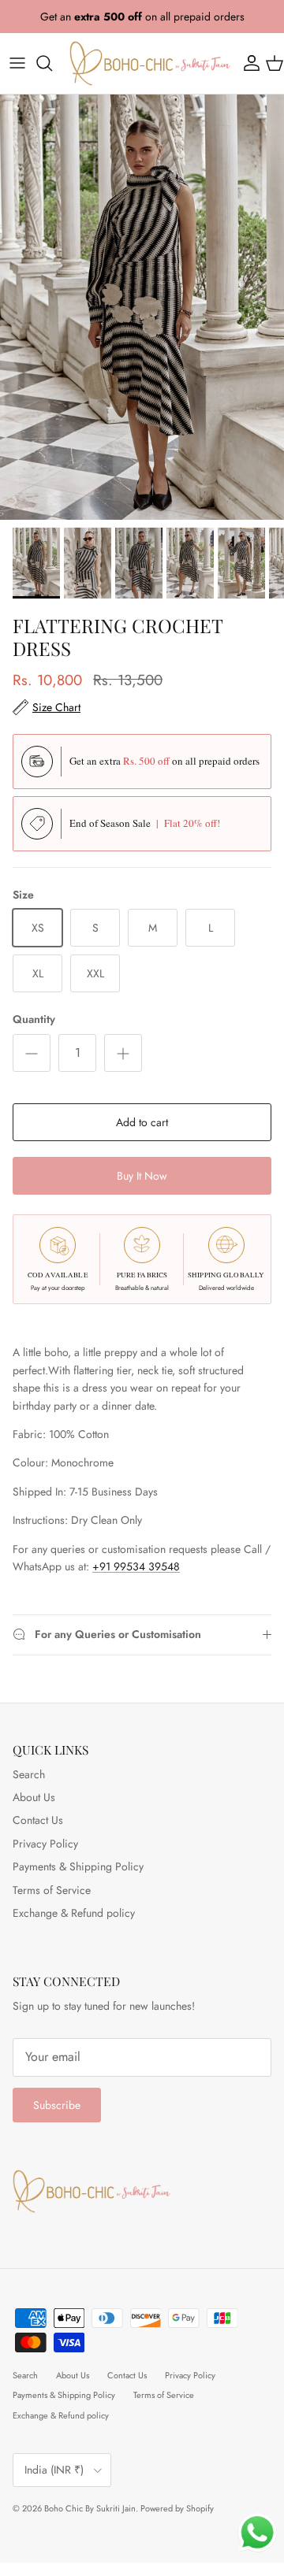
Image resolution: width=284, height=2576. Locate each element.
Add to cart (142, 1122)
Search (29, 1774)
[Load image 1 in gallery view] (142, 307)
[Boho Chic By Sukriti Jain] (150, 63)
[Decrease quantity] (32, 1053)
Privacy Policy (45, 1844)
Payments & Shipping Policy (78, 1866)
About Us (34, 1797)
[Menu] (17, 63)
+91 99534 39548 (136, 1566)
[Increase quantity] (123, 1053)
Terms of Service (52, 1890)
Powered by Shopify (177, 2508)
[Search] (52, 63)
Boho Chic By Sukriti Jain (90, 2508)
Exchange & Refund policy (74, 1913)
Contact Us (38, 1820)
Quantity (34, 1019)
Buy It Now (142, 1176)
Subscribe (57, 2105)
